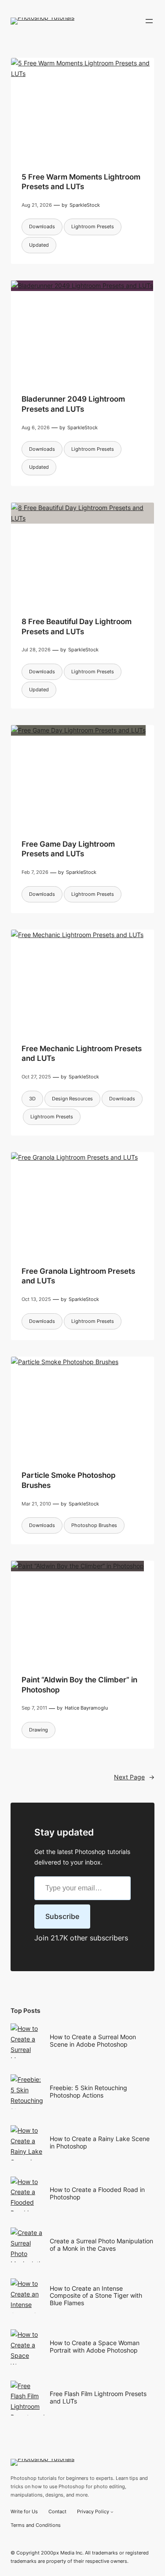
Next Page (134, 1777)
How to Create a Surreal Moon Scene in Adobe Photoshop (93, 2041)
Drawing (38, 1730)
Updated (39, 245)
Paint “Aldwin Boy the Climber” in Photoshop (79, 1684)
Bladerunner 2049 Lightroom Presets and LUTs (73, 404)
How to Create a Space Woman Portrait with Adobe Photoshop (95, 2346)
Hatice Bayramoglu (86, 1708)
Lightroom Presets (93, 226)
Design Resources (72, 1099)
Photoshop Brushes (94, 1525)
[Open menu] (149, 21)
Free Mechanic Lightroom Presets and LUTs (82, 1053)
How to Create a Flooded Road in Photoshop (97, 2193)
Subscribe (62, 1916)
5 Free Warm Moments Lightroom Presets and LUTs (81, 181)
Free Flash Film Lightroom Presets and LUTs (98, 2397)
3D (32, 1099)
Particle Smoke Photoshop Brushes (69, 1480)
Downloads (42, 226)
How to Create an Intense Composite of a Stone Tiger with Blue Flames (96, 2296)
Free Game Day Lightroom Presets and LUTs (68, 849)
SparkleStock (85, 205)
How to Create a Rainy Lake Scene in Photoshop (100, 2142)
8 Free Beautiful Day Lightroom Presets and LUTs (77, 626)
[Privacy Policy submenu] (112, 2512)
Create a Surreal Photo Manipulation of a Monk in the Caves (101, 2245)
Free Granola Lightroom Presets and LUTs (78, 1276)
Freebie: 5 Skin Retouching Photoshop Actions (88, 2091)
